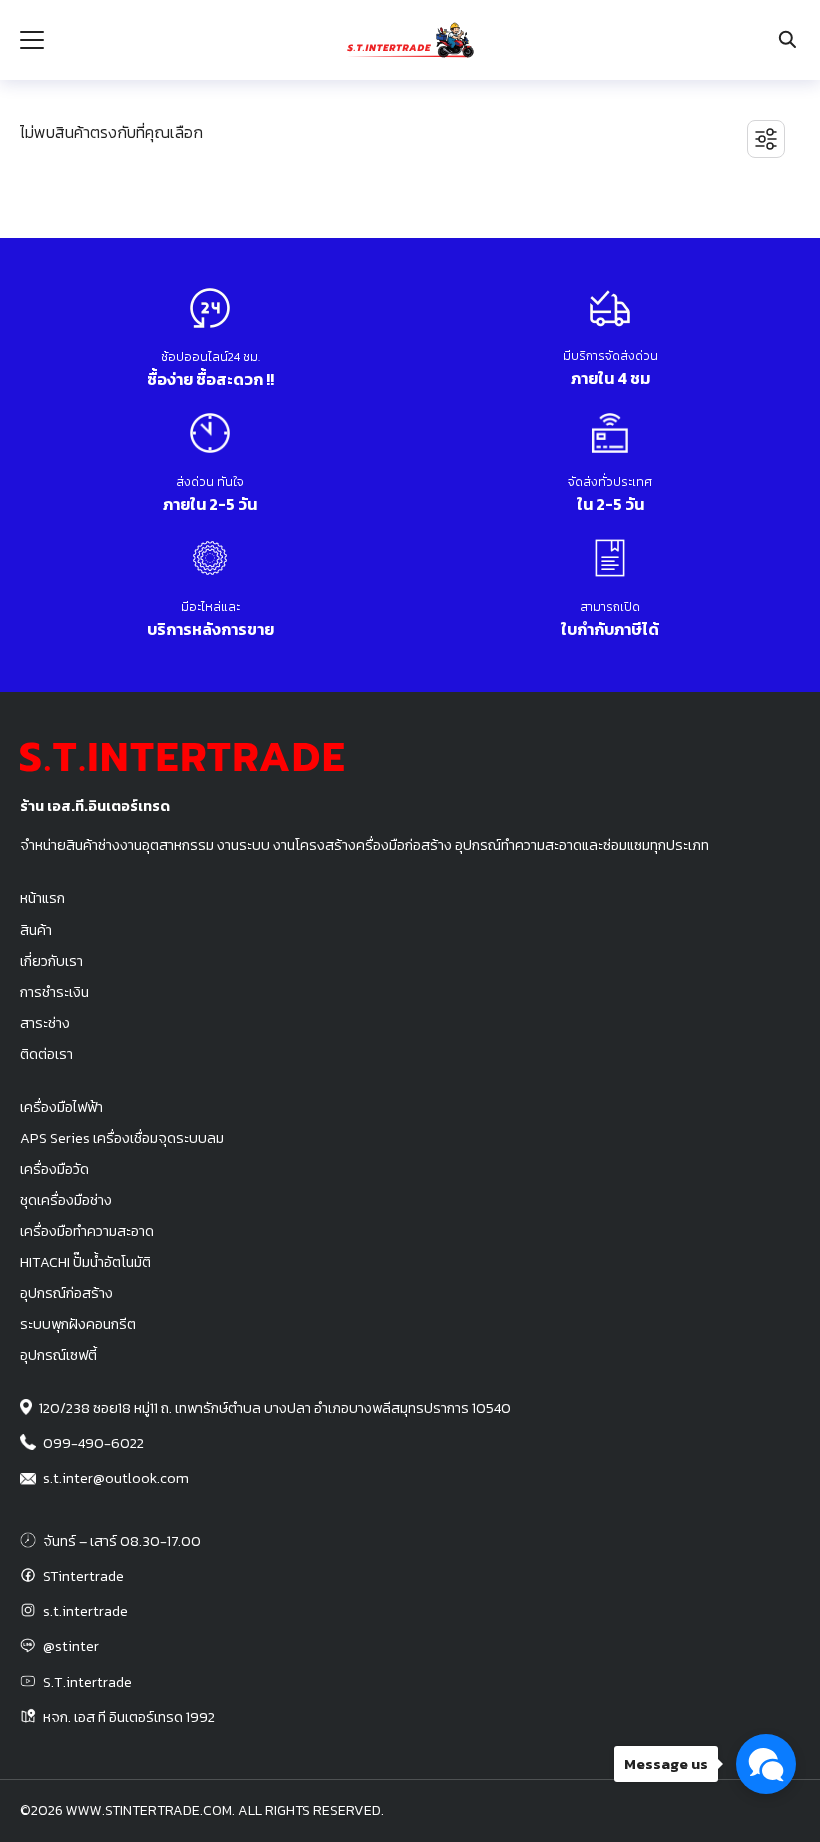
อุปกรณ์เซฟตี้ (58, 1355)
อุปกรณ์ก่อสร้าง (66, 1293)
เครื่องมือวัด (54, 1169)
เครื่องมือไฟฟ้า (61, 1107)
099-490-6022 (93, 1443)
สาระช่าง (45, 1023)
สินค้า (36, 930)
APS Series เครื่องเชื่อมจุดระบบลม (122, 1138)
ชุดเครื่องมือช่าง (66, 1200)
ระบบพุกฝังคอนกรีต (78, 1324)
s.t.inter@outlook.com (116, 1478)
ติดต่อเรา (46, 1054)
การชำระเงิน (54, 992)
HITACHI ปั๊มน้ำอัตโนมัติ (85, 1262)
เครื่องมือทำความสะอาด (87, 1231)
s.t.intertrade (85, 1611)
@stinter (71, 1646)
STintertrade (83, 1576)
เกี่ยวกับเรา (51, 961)
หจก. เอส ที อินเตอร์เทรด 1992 (129, 1717)
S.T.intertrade (87, 1682)
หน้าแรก (42, 898)
